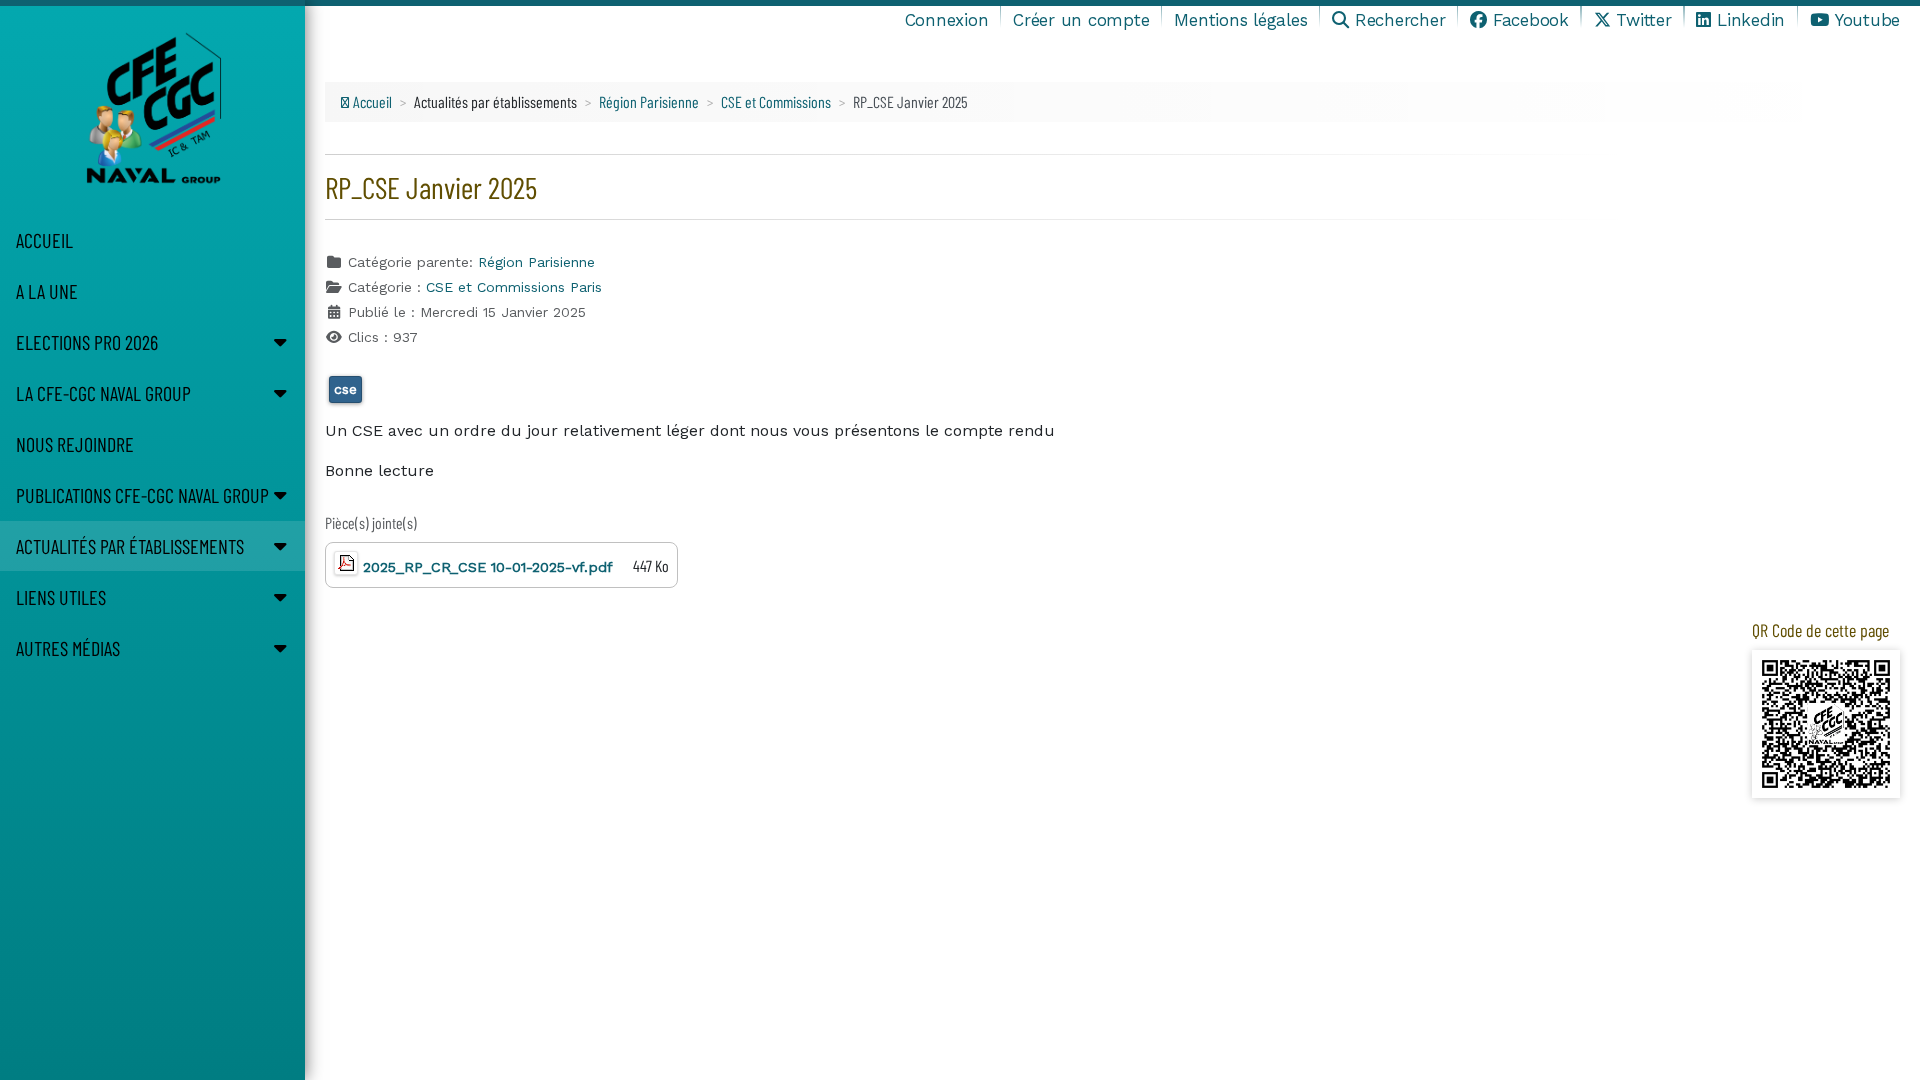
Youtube (1867, 20)
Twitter (1643, 20)
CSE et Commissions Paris (514, 287)
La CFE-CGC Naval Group (103, 393)
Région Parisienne (536, 262)
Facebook (1531, 20)
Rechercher (1400, 20)
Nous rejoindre (75, 444)
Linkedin (1751, 20)
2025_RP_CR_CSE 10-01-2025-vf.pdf (485, 567)
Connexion (947, 20)
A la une (47, 291)
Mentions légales (1240, 20)
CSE (345, 389)
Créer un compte (1081, 20)
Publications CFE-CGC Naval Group (142, 495)
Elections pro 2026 (87, 342)
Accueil (44, 240)
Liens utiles (61, 597)
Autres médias (68, 648)
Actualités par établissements (130, 546)
